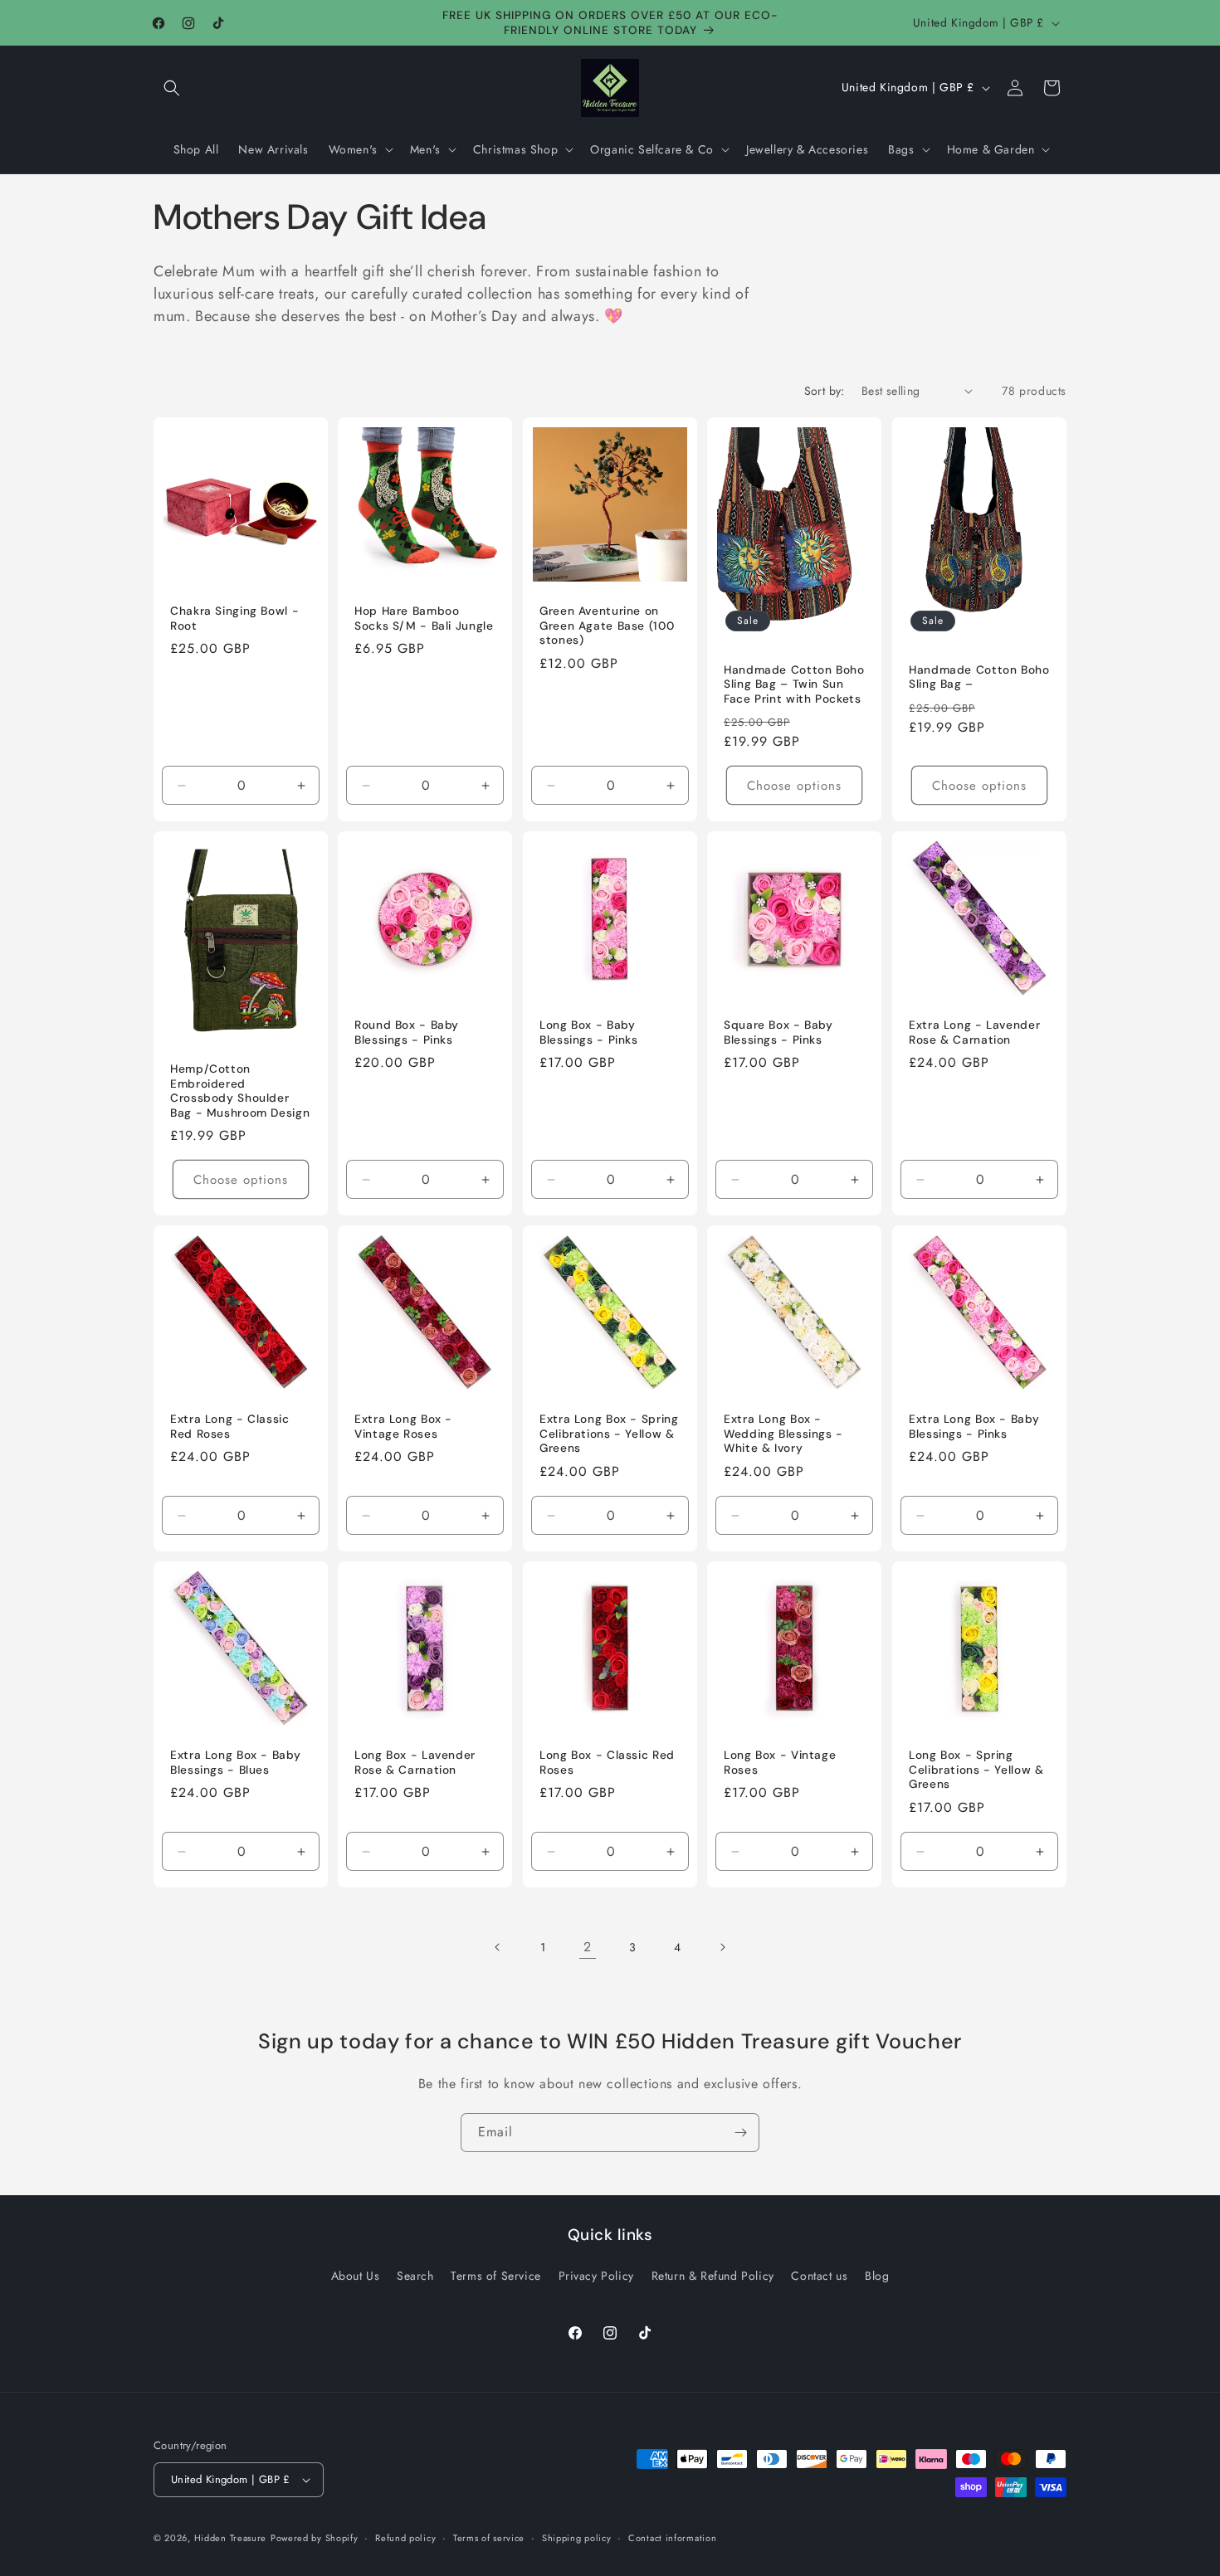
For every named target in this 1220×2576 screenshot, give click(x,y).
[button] (172, 88)
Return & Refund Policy (713, 2276)
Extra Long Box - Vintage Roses (403, 1427)
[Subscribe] (740, 2133)
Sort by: (825, 391)
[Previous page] (498, 1947)
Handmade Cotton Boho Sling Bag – (979, 677)
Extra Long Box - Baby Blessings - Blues (235, 1763)
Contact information (672, 2537)
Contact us (819, 2276)
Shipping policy (577, 2537)
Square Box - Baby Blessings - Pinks (778, 1032)
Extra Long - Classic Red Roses (230, 1427)
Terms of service (489, 2537)
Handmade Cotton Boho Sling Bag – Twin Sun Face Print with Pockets (794, 684)
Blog (877, 2276)
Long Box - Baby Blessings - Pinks (589, 1032)
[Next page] (722, 1947)
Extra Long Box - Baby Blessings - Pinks (974, 1427)
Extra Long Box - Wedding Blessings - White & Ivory (783, 1434)
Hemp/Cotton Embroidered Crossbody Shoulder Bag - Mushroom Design (240, 1091)
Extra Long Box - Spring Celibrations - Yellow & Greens (609, 1434)
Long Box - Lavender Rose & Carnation (415, 1763)
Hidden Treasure (231, 2538)
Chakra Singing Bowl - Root (234, 618)
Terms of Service (496, 2276)
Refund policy (405, 2537)
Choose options (794, 785)
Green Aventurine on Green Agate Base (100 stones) (607, 626)
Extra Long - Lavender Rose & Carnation (974, 1032)
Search (415, 2276)
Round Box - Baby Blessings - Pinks (407, 1032)
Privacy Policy (596, 2276)
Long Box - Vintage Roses (780, 1763)
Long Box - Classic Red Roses (607, 1763)
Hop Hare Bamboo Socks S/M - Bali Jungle (424, 618)
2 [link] (588, 1947)
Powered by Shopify (315, 2538)
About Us (356, 2276)
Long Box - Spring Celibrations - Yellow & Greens (976, 1770)
